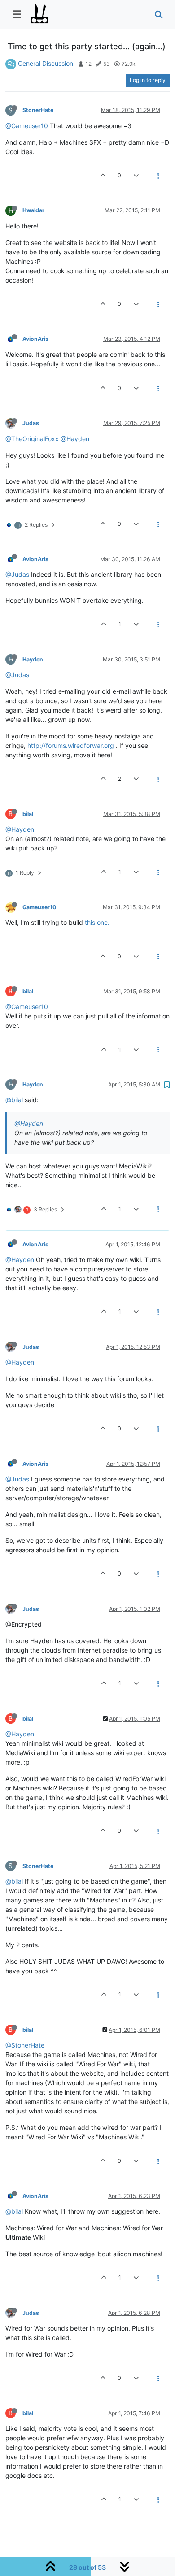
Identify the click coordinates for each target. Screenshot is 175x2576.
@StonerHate (25, 2045)
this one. (97, 922)
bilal (28, 814)
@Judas (17, 574)
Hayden (33, 659)
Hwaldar (33, 210)
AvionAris (35, 339)
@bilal (14, 1100)
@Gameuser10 (27, 126)
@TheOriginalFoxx (32, 439)
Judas (31, 423)
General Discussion (46, 63)
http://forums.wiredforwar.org (71, 745)
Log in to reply (148, 80)
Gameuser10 (39, 907)
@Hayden (75, 439)
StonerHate (38, 110)
